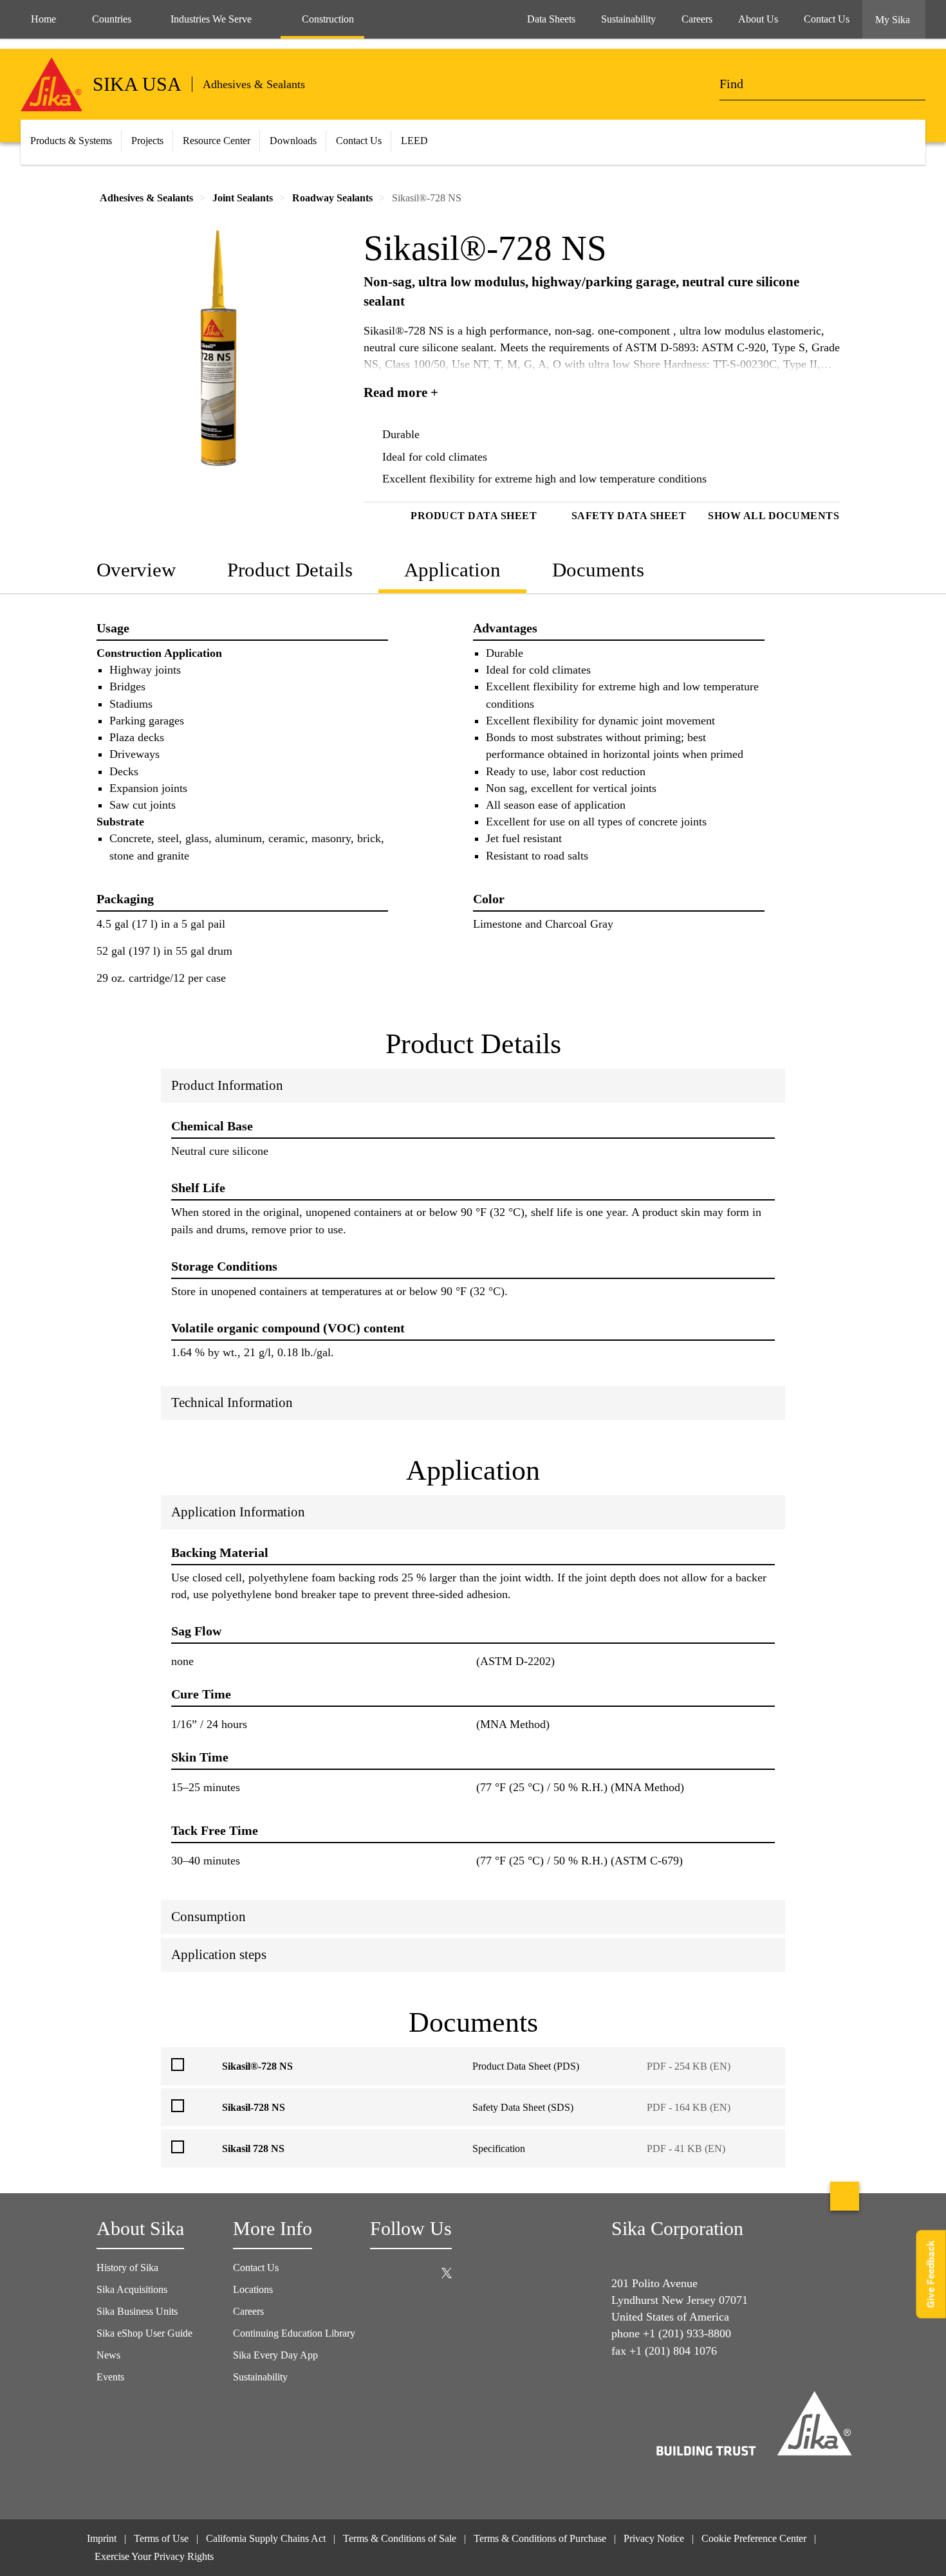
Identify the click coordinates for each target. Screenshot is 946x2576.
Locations (253, 2289)
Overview (136, 570)
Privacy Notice (654, 2538)
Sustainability (260, 2377)
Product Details (290, 570)
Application (452, 570)
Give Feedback (931, 2275)
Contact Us (359, 141)
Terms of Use (161, 2538)
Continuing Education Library (294, 2333)
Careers (248, 2311)
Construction (328, 19)
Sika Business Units (137, 2311)
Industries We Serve (211, 19)
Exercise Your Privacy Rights (155, 2556)
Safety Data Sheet (629, 516)
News (108, 2355)
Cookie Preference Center (754, 2538)
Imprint (102, 2538)
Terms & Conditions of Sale (400, 2538)
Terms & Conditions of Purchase (540, 2538)
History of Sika (127, 2268)
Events (110, 2377)
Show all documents (774, 516)
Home (43, 19)
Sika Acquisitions (132, 2289)
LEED (414, 141)
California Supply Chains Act (266, 2538)
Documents (598, 570)
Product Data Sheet (474, 516)
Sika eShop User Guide (144, 2333)
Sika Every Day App (275, 2355)
